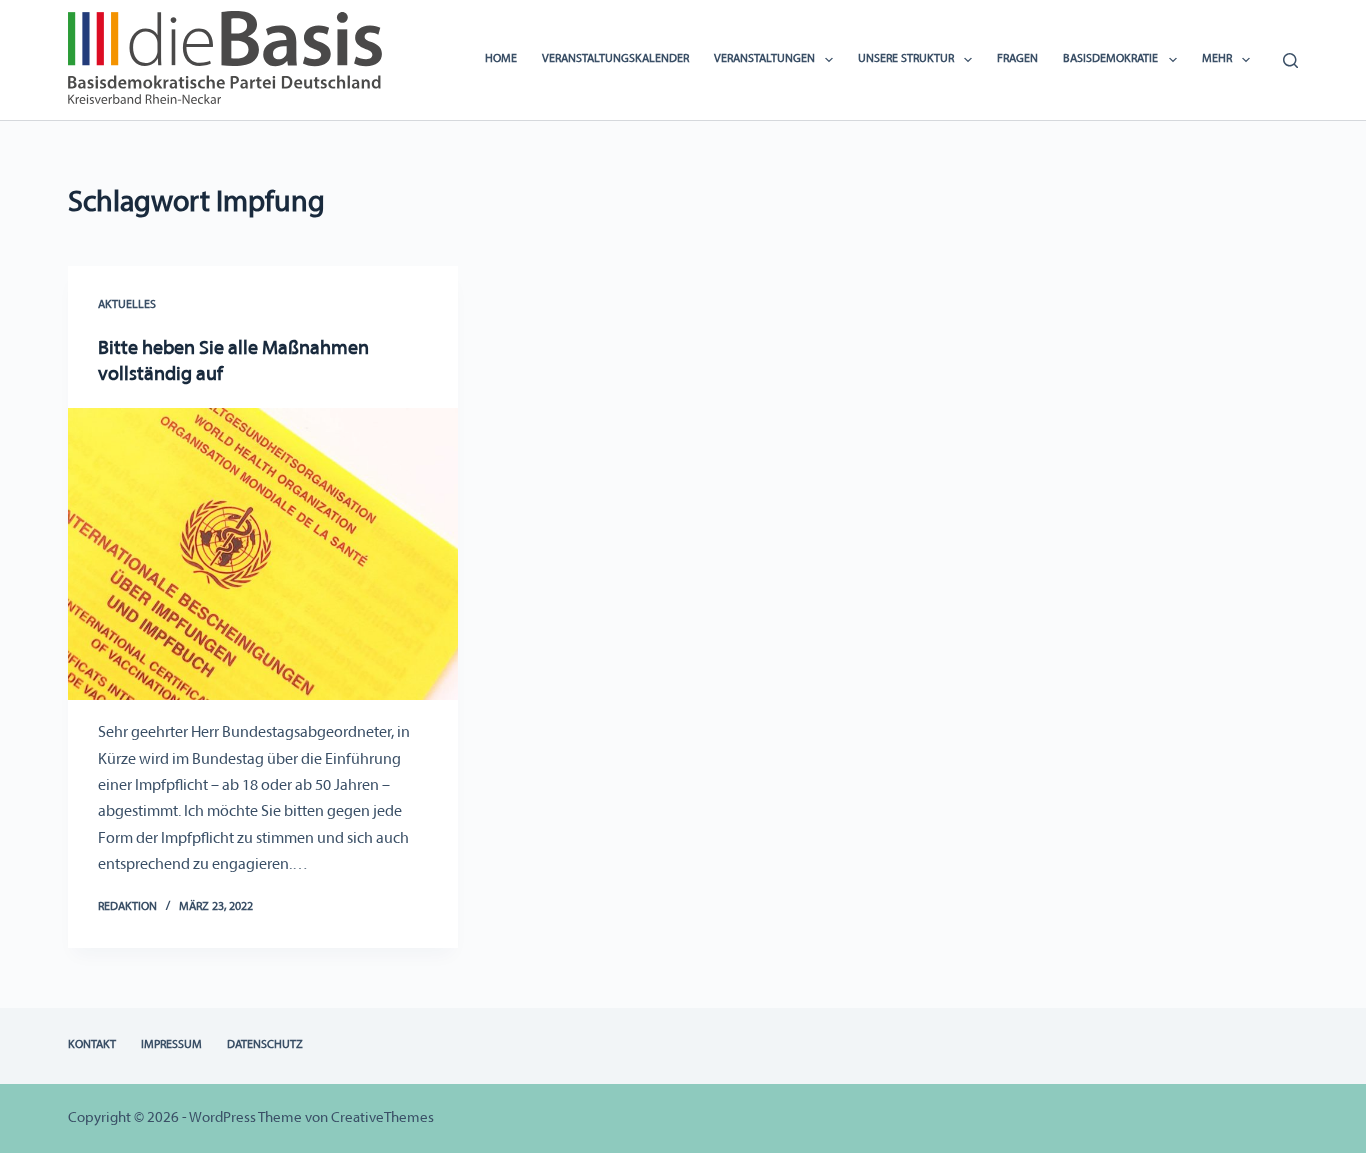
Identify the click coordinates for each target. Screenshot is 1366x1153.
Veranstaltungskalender (615, 59)
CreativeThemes (382, 1118)
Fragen (1017, 59)
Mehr (1217, 59)
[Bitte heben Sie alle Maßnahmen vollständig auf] (263, 554)
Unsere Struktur (906, 59)
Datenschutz (265, 1045)
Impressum (171, 1045)
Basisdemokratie (1110, 59)
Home (501, 59)
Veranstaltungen (764, 59)
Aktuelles (127, 305)
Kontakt (92, 1045)
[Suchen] (1290, 60)
